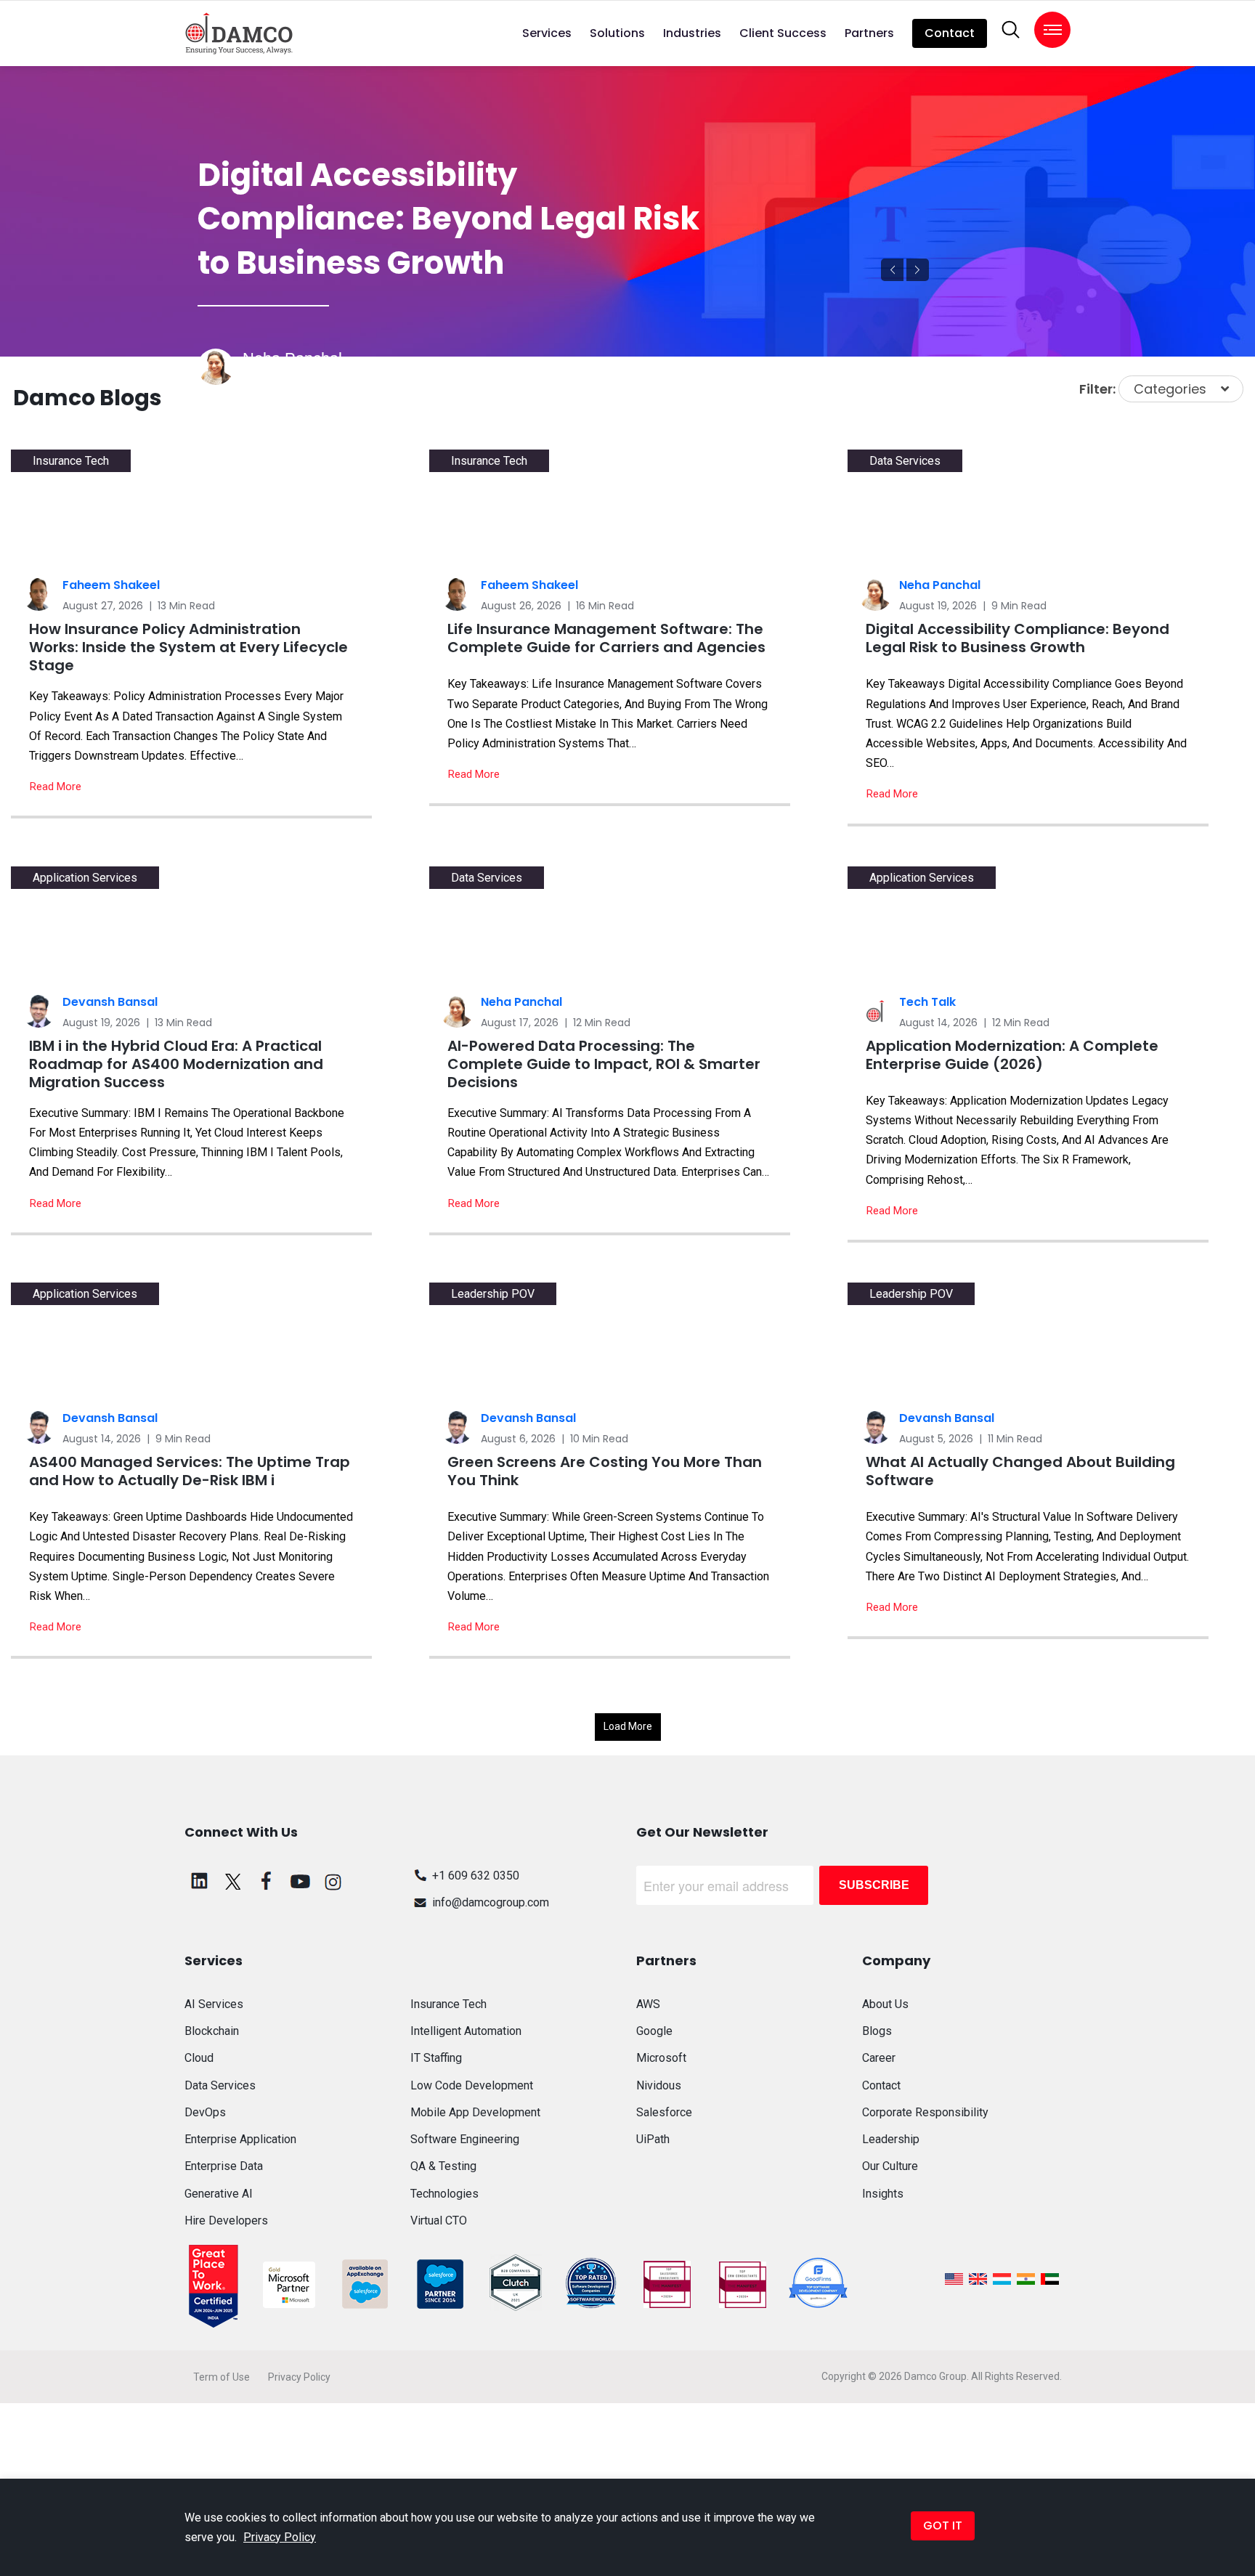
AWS (648, 2004)
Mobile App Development (475, 2112)
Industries (692, 33)
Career (879, 2058)
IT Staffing (436, 2058)
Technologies (444, 2194)
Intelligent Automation (466, 2031)
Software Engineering (465, 2139)
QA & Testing (443, 2166)
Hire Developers (226, 2221)
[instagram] (333, 1881)
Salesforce (664, 2112)
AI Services (214, 2004)
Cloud (199, 2058)
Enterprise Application (240, 2139)
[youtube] (300, 1881)
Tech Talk (927, 1002)
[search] (1011, 30)
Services (547, 33)
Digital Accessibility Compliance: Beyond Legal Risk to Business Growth (448, 219)
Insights (883, 2194)
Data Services (279, 379)
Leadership (891, 2139)
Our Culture (890, 2166)
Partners (869, 33)
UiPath (653, 2139)
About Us (885, 2004)
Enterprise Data (224, 2166)
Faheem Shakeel (111, 585)
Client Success (783, 33)
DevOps (205, 2112)
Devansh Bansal (110, 1002)
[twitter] (233, 1881)
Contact (950, 33)
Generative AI (219, 2194)
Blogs (877, 2031)
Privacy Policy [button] (280, 2537)
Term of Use (222, 2377)
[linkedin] (200, 1881)
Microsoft (661, 2058)
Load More (628, 1726)
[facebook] (267, 1881)
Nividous (659, 2085)
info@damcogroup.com (491, 1902)
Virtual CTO (439, 2221)
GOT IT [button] (943, 2526)
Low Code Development (472, 2085)
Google (654, 2031)
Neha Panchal (940, 585)
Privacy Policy (299, 2377)
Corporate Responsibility (925, 2112)
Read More (56, 787)
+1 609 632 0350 (476, 1876)
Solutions (617, 33)
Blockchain (212, 2031)
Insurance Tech (448, 2004)
